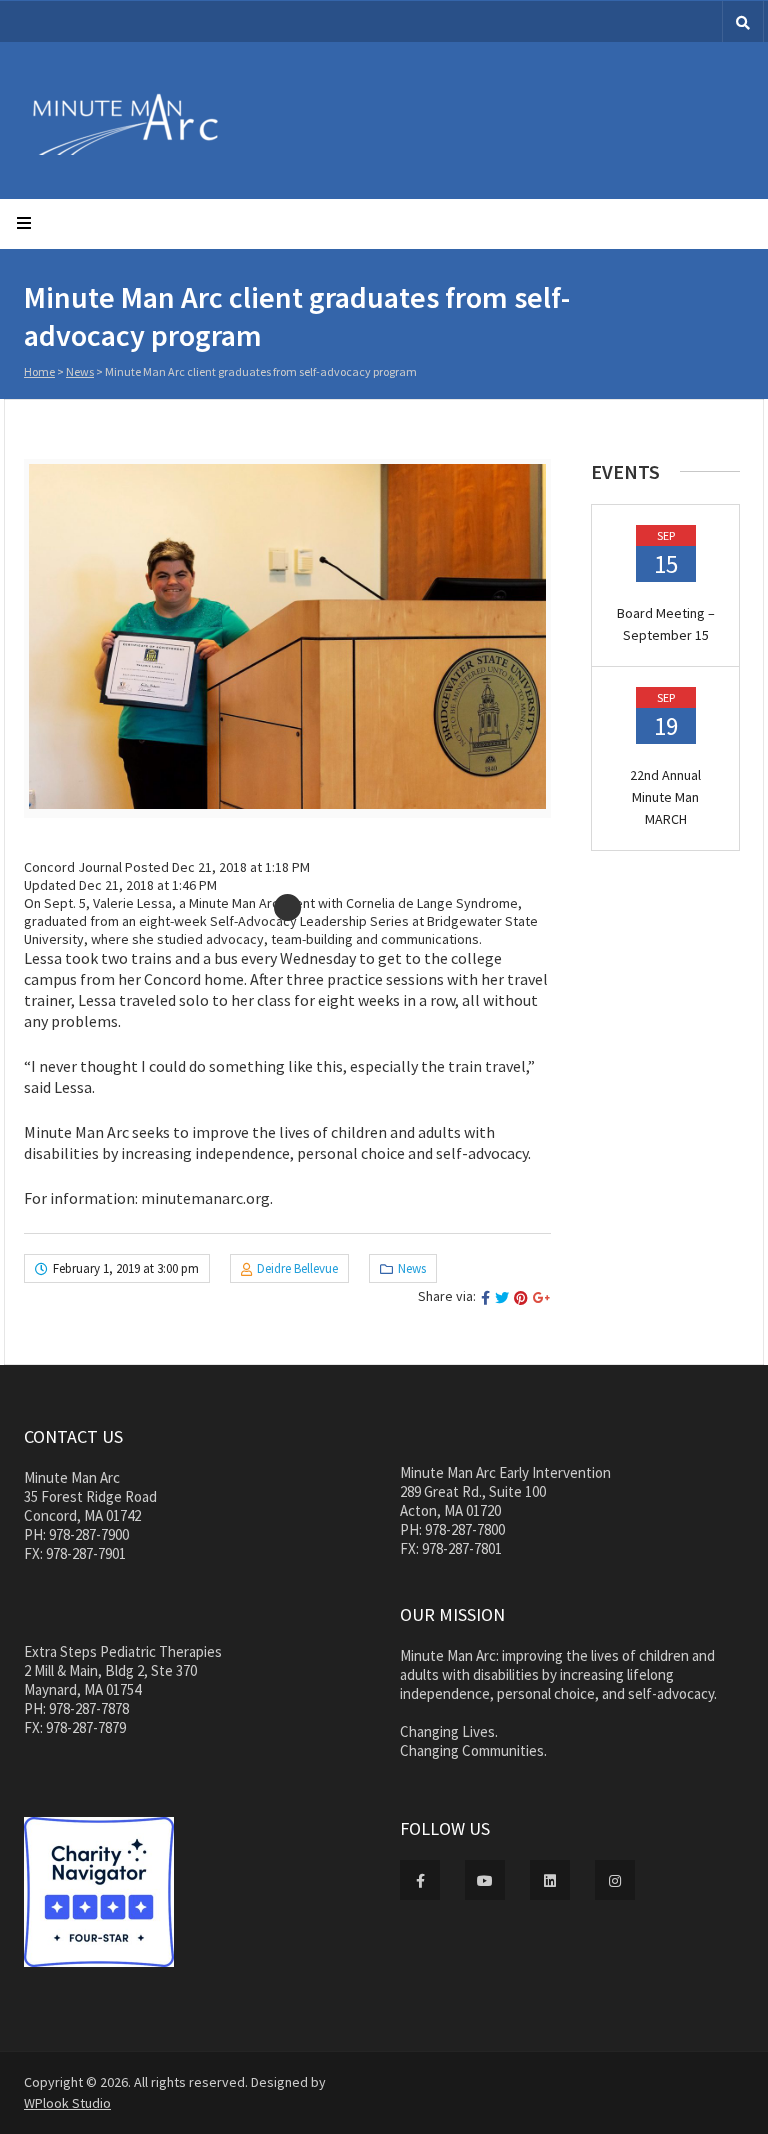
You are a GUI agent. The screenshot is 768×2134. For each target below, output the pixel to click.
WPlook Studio (67, 2103)
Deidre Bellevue (297, 1268)
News (80, 371)
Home (39, 371)
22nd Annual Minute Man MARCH (665, 797)
